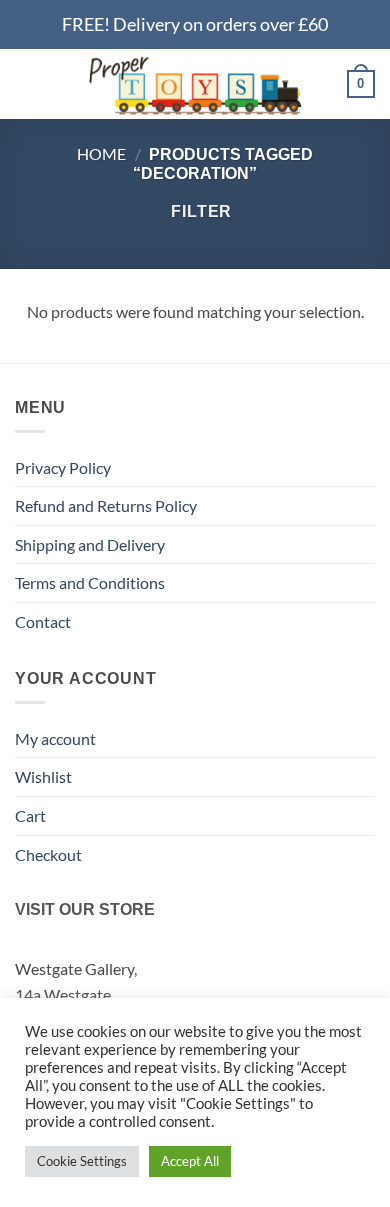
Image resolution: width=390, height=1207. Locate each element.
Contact (43, 621)
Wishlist (43, 776)
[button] (27, 83)
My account (55, 738)
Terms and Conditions (90, 582)
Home (101, 153)
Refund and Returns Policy (106, 505)
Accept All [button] (190, 1161)
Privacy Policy (63, 467)
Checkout (48, 854)
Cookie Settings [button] (82, 1161)
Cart (30, 815)
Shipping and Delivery (90, 544)
